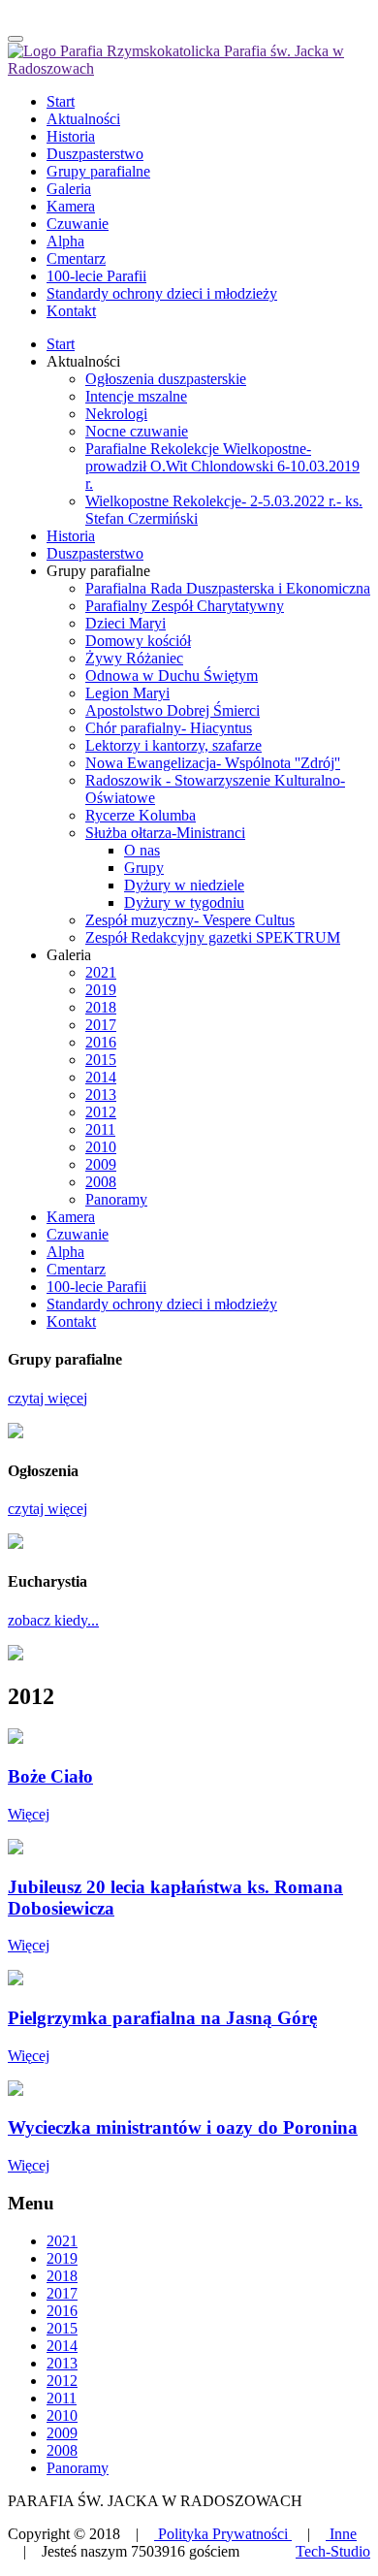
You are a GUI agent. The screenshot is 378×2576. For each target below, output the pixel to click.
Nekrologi (116, 414)
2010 (101, 1147)
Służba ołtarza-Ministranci (165, 833)
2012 (101, 1112)
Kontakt (71, 1321)
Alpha (65, 1252)
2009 (101, 1164)
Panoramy (116, 1199)
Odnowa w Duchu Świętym (172, 676)
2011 (100, 1129)
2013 (101, 1095)
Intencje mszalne (136, 396)
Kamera (71, 1217)
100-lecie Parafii (96, 1287)
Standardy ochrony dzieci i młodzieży (162, 1304)
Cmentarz (76, 1269)
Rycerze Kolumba (141, 815)
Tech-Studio (333, 2551)
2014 (101, 1077)
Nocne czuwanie (137, 431)
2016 (101, 1042)
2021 (101, 972)
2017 (101, 1025)
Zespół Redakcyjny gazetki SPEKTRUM (213, 937)
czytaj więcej (47, 1398)
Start (61, 344)
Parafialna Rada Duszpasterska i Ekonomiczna (228, 588)
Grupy (144, 868)
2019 (101, 990)
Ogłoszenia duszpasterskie (166, 379)
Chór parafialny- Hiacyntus (169, 728)
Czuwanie (78, 1234)
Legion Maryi (127, 693)
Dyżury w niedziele (184, 885)
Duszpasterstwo (95, 553)
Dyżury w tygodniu (184, 902)
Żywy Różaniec (134, 658)
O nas (142, 850)
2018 (101, 1007)
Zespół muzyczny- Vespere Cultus (190, 920)
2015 (101, 1060)
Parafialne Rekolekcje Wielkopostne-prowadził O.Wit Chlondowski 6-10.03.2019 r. (222, 466)
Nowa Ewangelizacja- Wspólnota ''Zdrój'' (213, 763)
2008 (101, 1182)
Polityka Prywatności (223, 2534)
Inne (341, 2534)
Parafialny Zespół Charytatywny (185, 606)
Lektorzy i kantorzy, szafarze (173, 745)
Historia (71, 536)
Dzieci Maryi (126, 623)
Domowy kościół (138, 641)
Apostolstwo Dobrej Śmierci (173, 710)
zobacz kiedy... (53, 1620)
